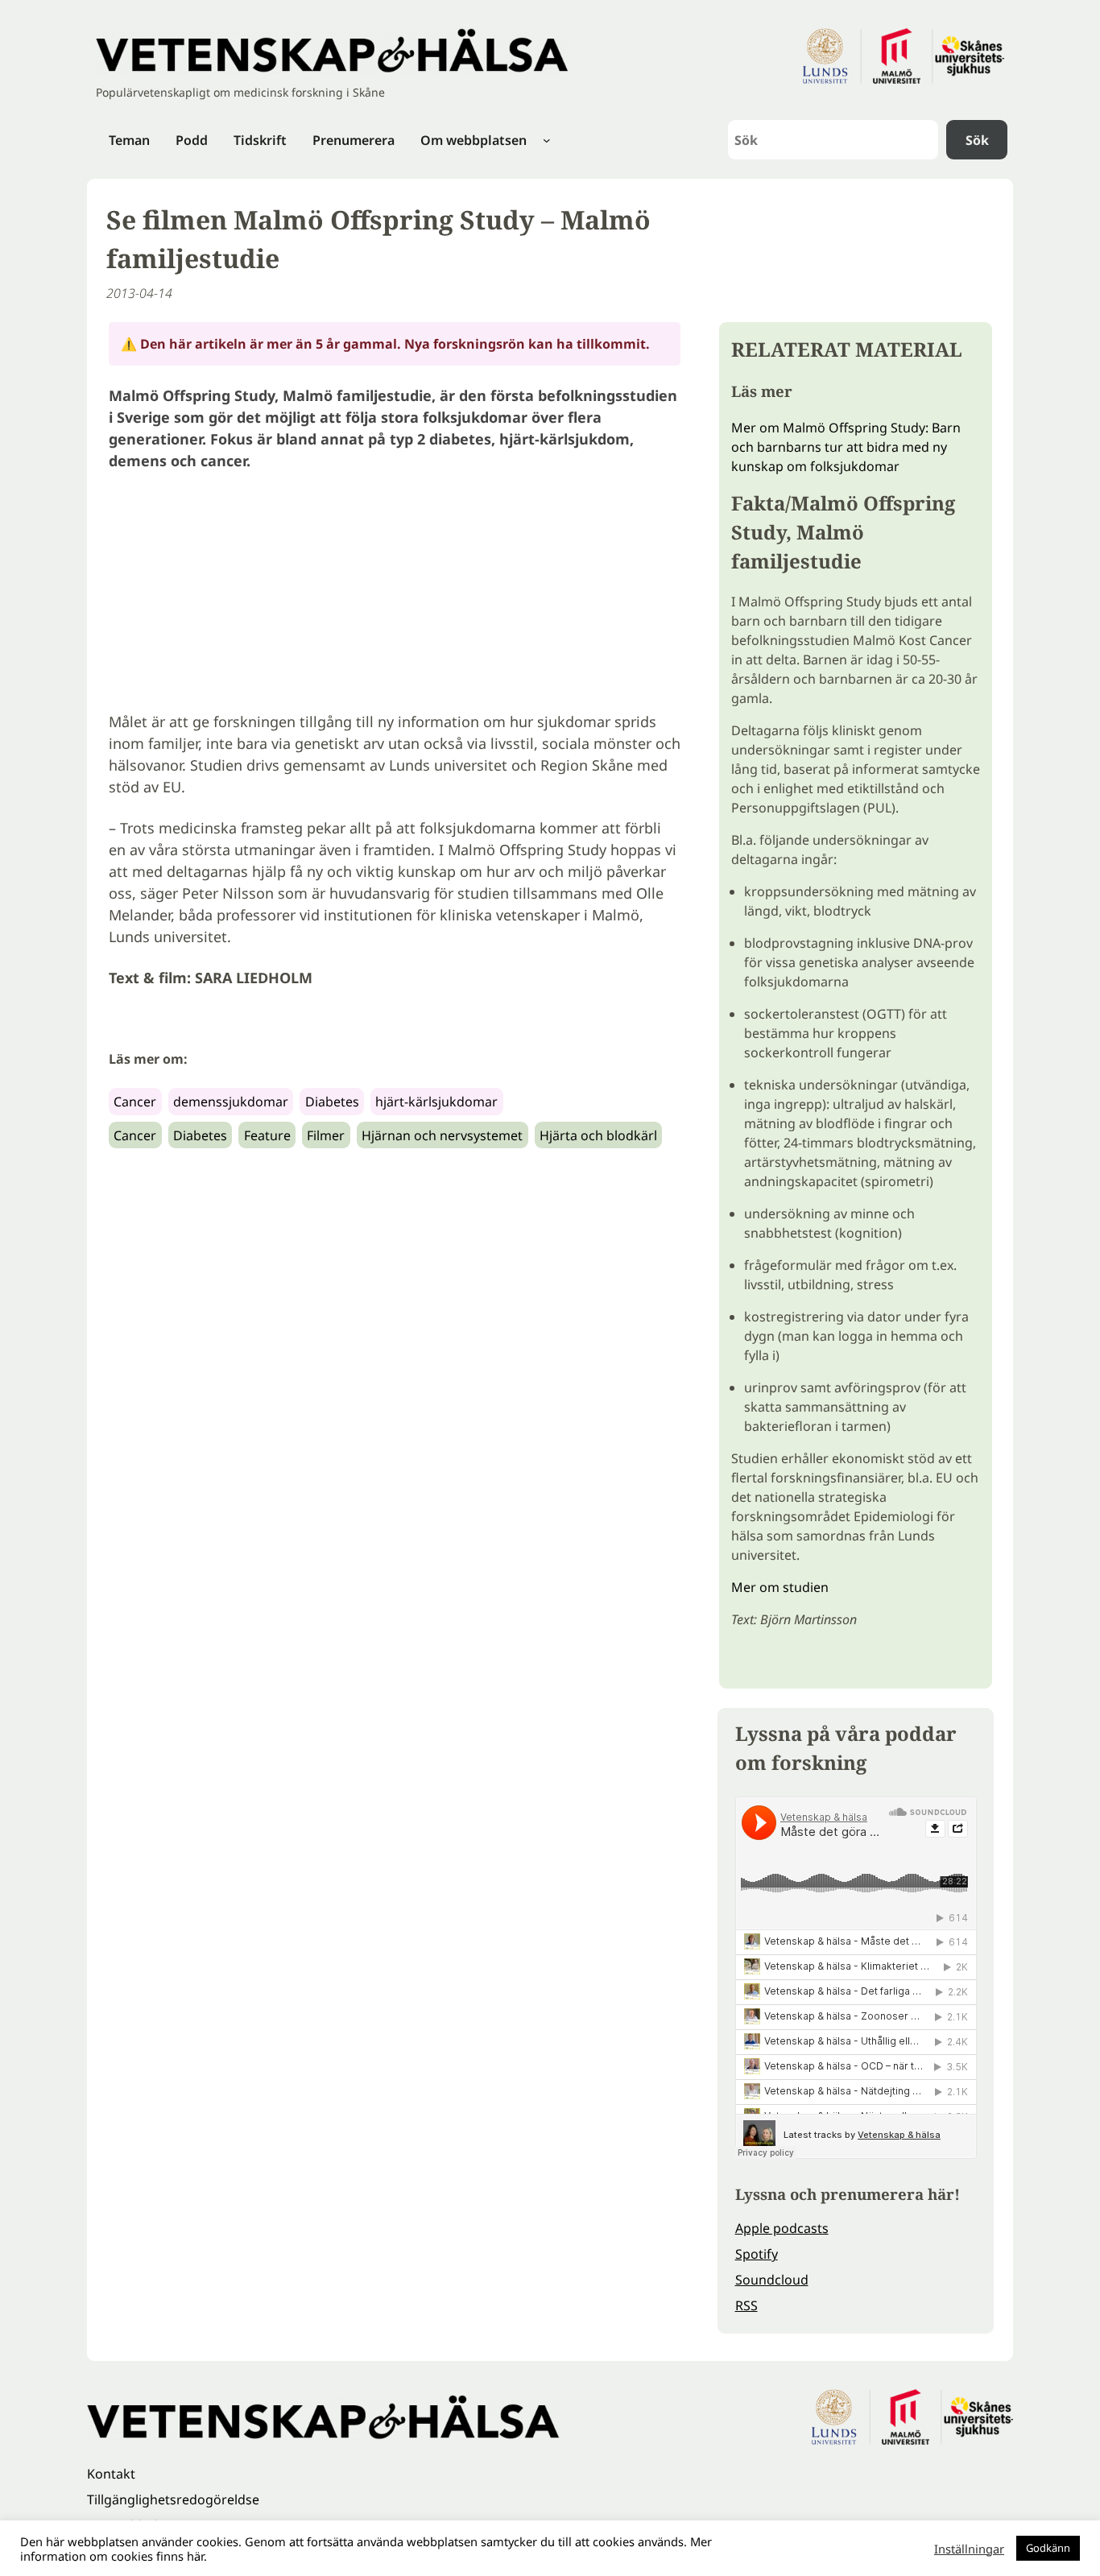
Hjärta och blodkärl (598, 1135)
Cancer (135, 1102)
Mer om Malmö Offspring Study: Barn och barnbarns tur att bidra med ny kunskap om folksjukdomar (846, 447)
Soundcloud (772, 2280)
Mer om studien (780, 1587)
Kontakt (111, 2474)
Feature (267, 1135)
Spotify (757, 2254)
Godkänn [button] (1048, 2548)
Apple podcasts (782, 2228)
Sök (977, 140)
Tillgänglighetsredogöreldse (173, 2500)
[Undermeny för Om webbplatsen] (547, 140)
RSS (746, 2305)
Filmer (326, 1135)
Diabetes (332, 1102)
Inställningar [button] (969, 2549)
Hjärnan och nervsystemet (442, 1135)
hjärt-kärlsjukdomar (436, 1102)
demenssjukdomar (231, 1102)
